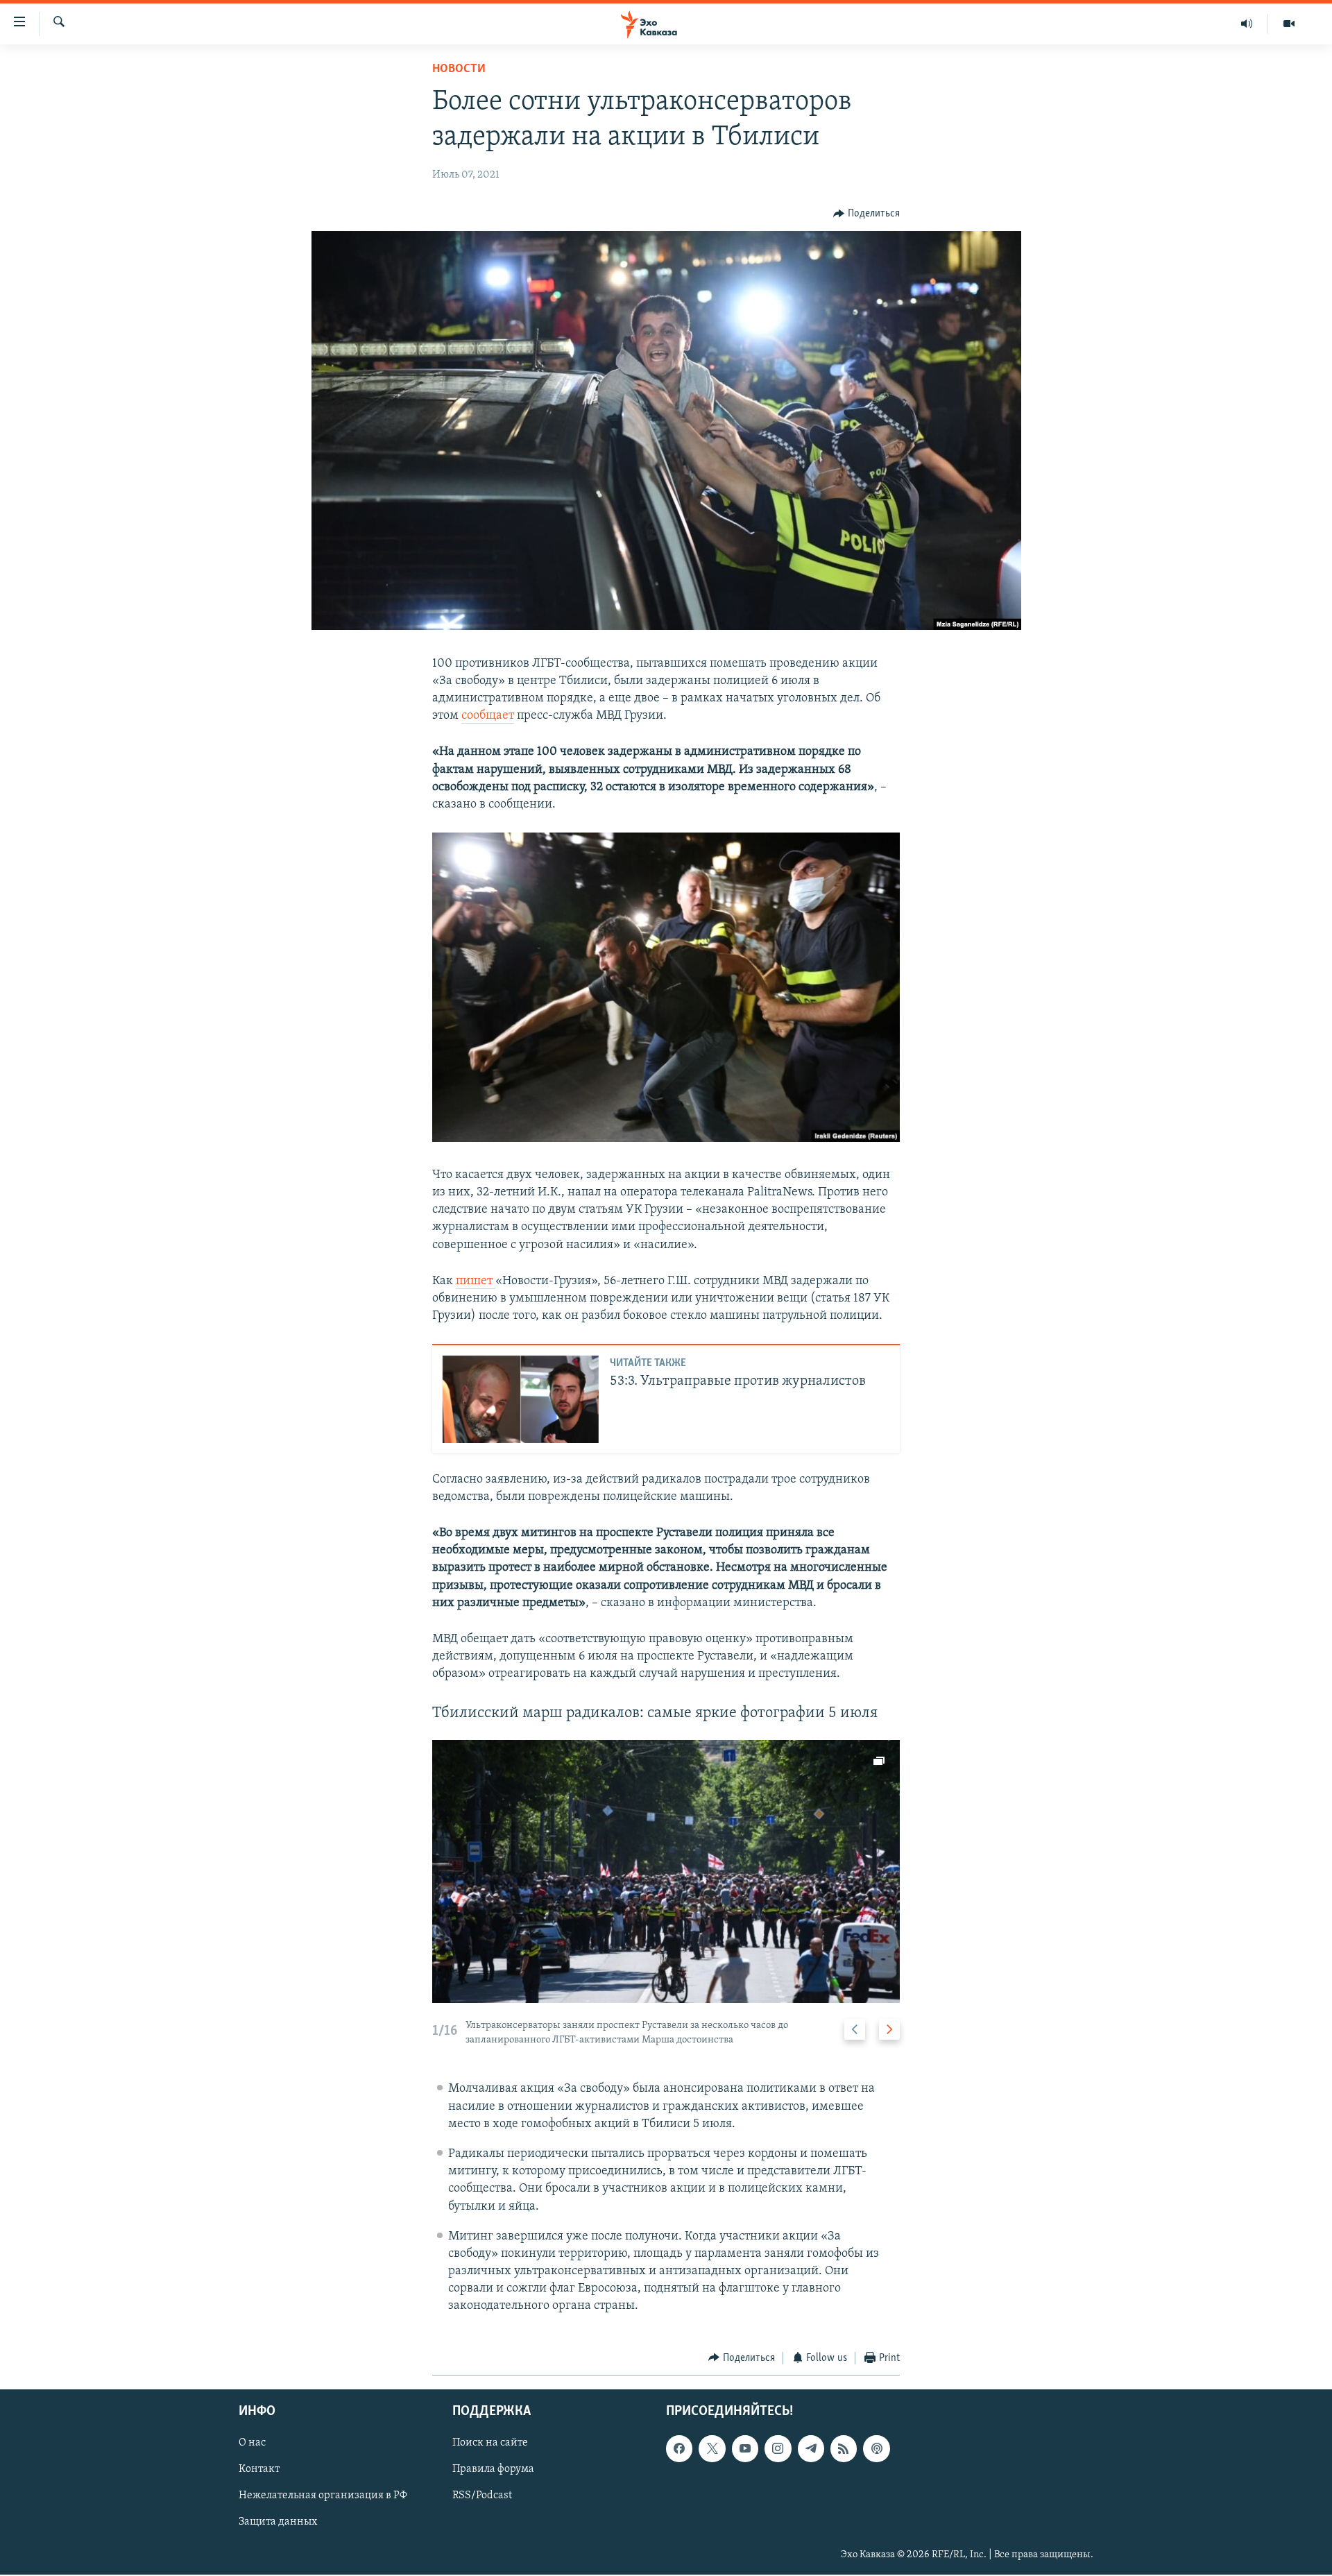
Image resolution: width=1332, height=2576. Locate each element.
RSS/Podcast (482, 2496)
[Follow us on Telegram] (811, 2449)
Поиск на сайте (490, 2443)
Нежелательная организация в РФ (323, 2496)
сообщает (488, 716)
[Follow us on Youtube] (745, 2449)
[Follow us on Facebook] (679, 2449)
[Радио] (1247, 24)
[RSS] (844, 2449)
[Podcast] (876, 2449)
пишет (476, 1281)
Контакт (259, 2470)
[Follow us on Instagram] (778, 2449)
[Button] (866, 214)
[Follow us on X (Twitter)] (712, 2449)
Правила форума (493, 2470)
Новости (459, 69)
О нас (252, 2443)
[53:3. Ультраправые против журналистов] (520, 1399)
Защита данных (278, 2523)
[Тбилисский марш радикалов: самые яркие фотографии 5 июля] (666, 1871)
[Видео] (1289, 24)
